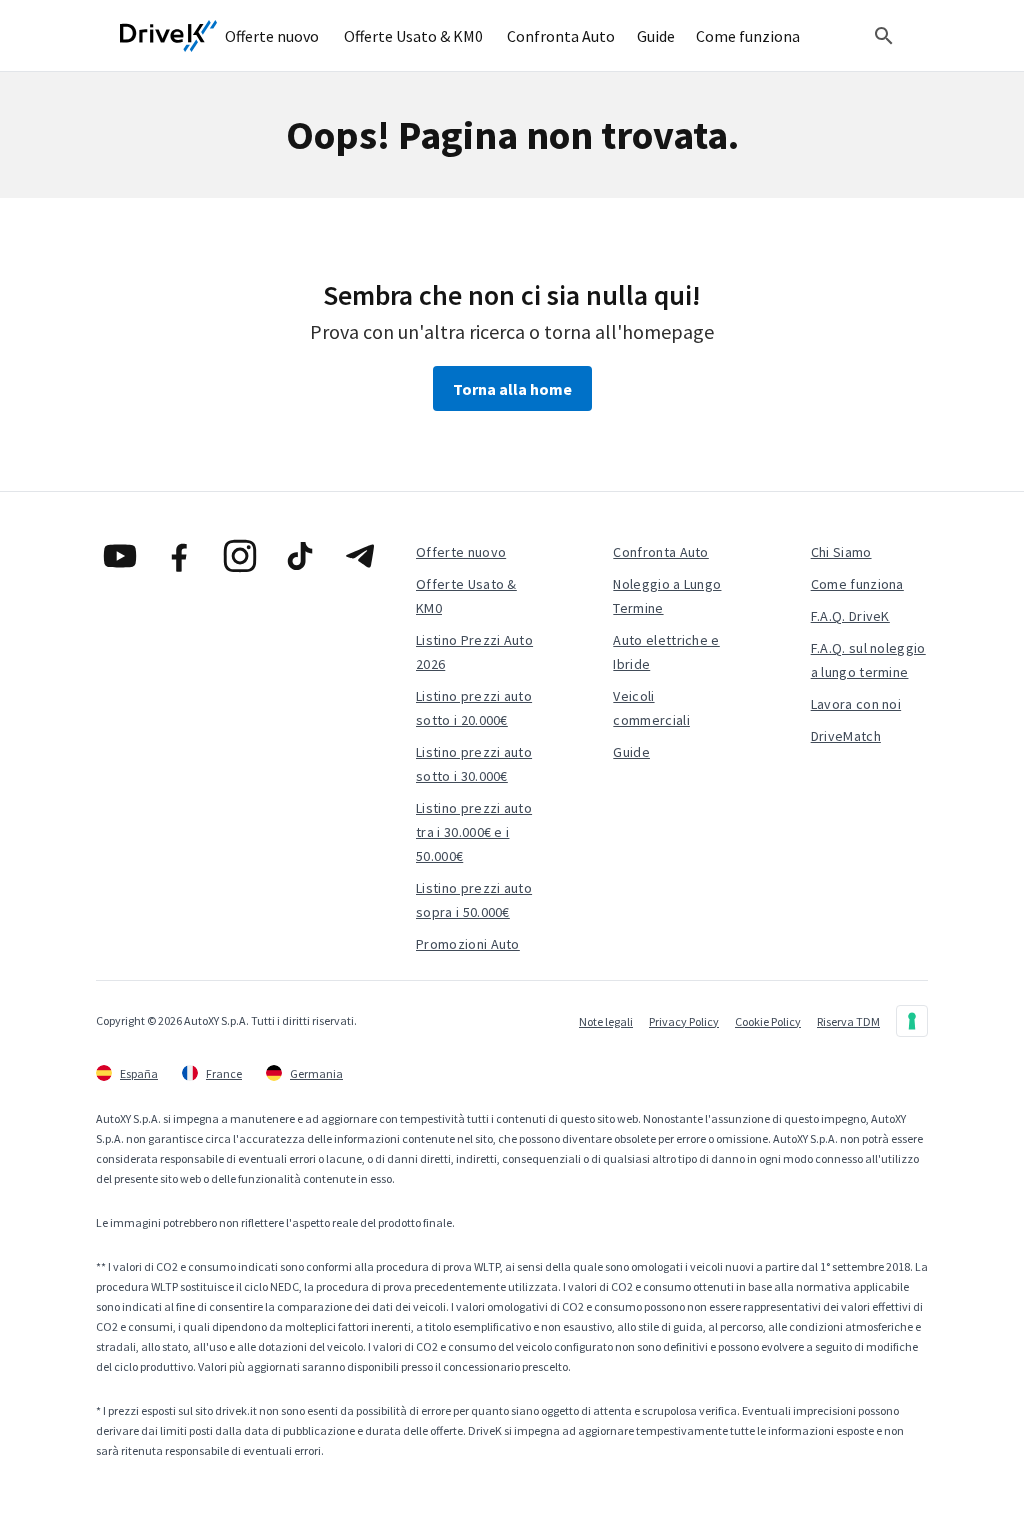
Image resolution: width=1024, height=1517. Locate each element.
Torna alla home (512, 389)
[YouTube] (120, 556)
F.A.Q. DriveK (850, 616)
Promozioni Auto (468, 944)
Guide (631, 752)
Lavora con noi (856, 704)
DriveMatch (846, 736)
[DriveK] (169, 36)
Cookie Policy (768, 1021)
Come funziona (857, 584)
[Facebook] (180, 556)
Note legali (606, 1021)
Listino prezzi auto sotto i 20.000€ (474, 708)
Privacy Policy (684, 1021)
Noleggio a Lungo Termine (667, 596)
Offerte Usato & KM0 (466, 596)
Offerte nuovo (461, 552)
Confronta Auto (660, 552)
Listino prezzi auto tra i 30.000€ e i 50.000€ (474, 832)
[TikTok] (300, 556)
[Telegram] (360, 556)
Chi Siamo (841, 552)
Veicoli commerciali (651, 708)
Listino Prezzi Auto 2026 (474, 652)
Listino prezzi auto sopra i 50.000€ (474, 900)
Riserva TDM (848, 1021)
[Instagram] (240, 556)
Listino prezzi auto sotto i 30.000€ (474, 764)
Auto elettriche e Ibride (666, 652)
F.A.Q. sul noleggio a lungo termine (868, 660)
